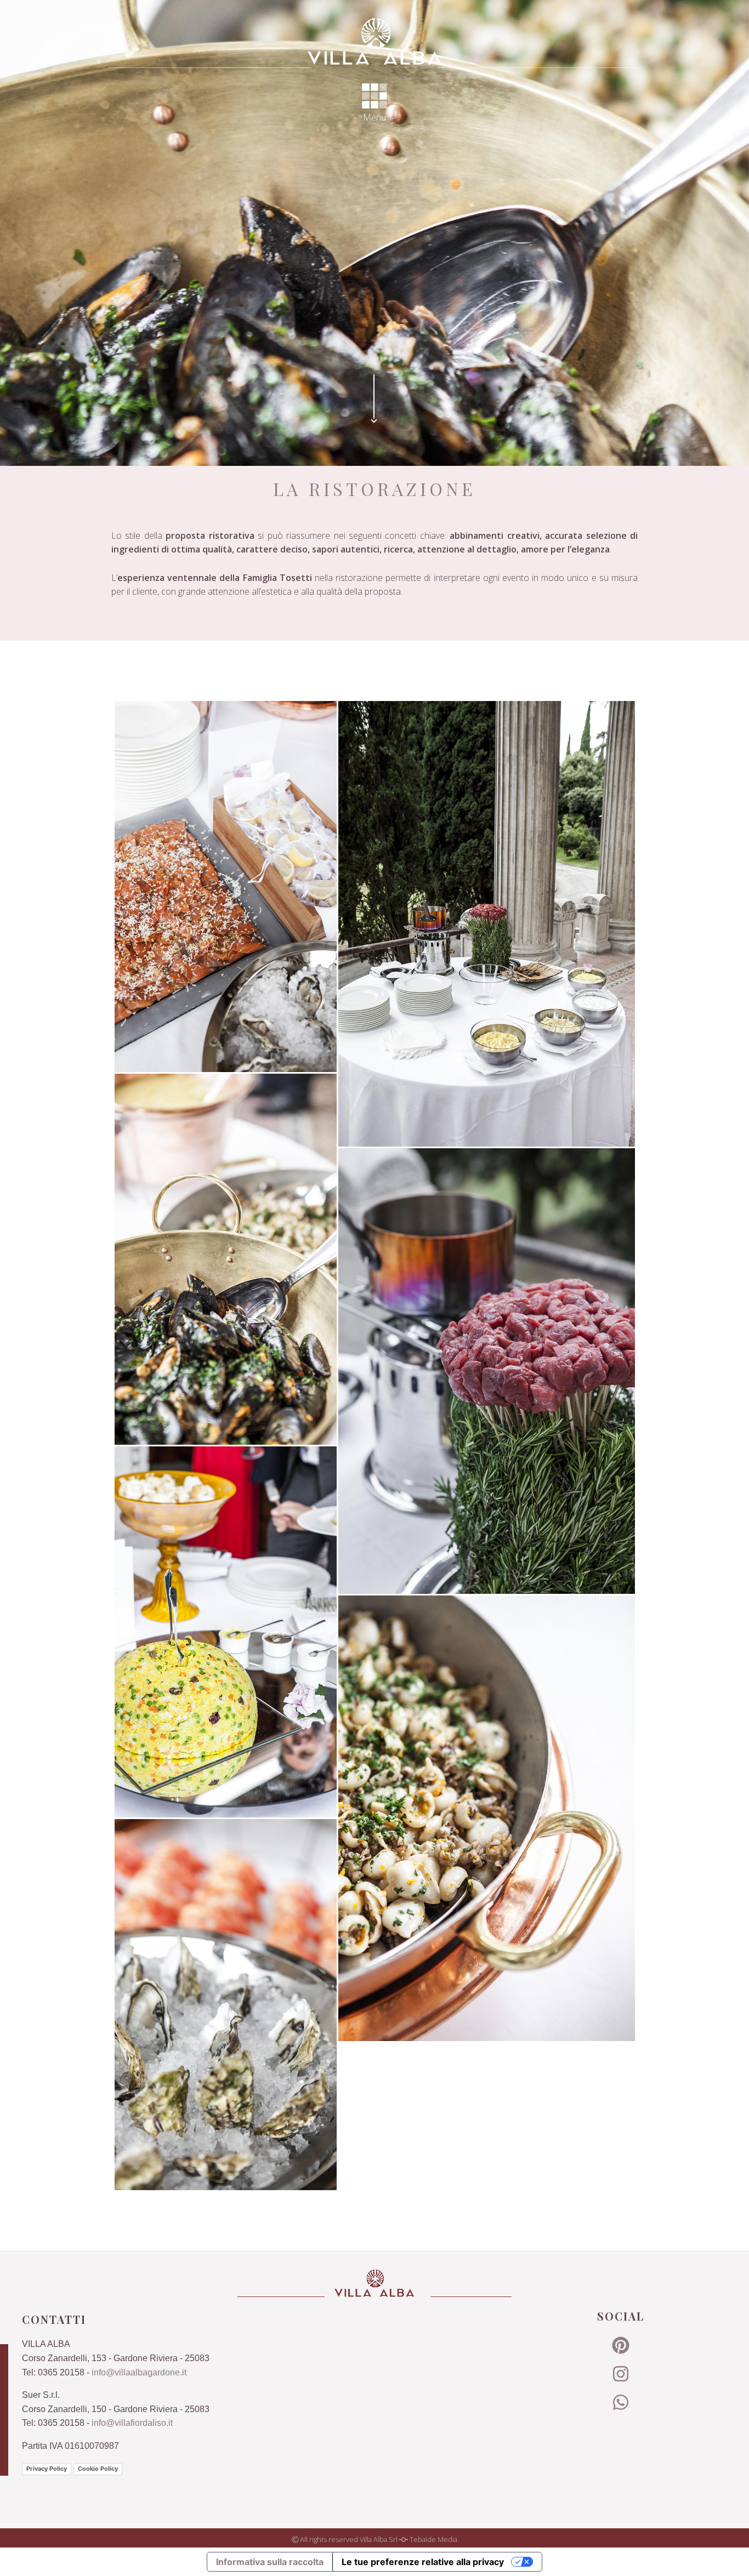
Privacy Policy (47, 2469)
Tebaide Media (433, 2539)
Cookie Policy (98, 2469)
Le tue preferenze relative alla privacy (423, 2562)
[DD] (374, 41)
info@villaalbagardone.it (139, 2372)
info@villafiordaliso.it (132, 2423)
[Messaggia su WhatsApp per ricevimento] (621, 2406)
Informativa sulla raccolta (270, 2562)
